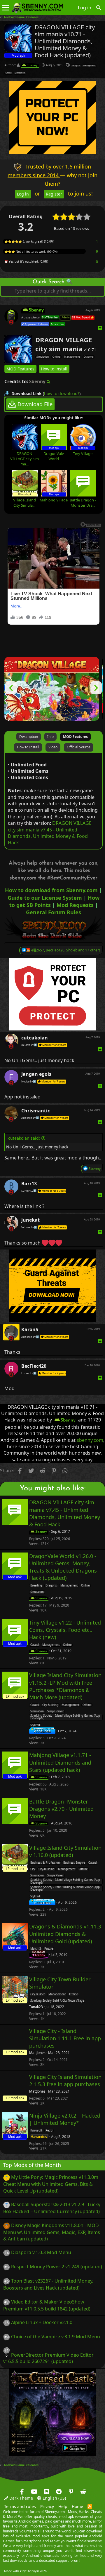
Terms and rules (20, 2507)
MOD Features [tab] (75, 737)
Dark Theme (21, 2498)
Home (77, 2507)
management (89, 66)
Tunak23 (36, 2007)
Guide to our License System (45, 898)
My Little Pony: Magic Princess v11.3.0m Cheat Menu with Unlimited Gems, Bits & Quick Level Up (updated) (51, 2184)
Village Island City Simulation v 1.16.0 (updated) (65, 1851)
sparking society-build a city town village (57, 2001)
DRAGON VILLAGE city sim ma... (24, 459)
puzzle (49, 1949)
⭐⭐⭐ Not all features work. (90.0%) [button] (31, 252)
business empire (74, 1863)
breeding (36, 1586)
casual (35, 1645)
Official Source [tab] (79, 747)
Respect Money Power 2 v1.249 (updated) (57, 2267)
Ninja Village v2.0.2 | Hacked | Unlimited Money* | (65, 2119)
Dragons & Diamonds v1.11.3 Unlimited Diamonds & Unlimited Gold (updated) (65, 1934)
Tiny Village (83, 453)
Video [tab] (53, 747)
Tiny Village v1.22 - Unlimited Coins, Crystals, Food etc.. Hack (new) (65, 1630)
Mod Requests (75, 905)
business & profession (45, 1863)
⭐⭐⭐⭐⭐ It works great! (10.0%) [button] (29, 241)
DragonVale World (54, 456)
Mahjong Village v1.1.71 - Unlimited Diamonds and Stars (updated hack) (60, 1763)
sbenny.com (90, 1440)
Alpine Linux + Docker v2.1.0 (42, 2322)
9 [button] (97, 251)
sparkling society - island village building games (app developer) (65, 1717)
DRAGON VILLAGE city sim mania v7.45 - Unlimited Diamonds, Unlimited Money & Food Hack (50, 833)
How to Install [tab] (28, 747)
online (85, 1586)
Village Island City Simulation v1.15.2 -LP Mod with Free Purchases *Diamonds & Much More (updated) (65, 1686)
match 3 (36, 1949)
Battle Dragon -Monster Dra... (83, 503)
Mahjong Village (54, 500)
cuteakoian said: (24, 1138)
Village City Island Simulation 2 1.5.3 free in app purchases (65, 2081)
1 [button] (97, 242)
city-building (50, 1705)
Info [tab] (50, 737)
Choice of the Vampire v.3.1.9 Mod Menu (56, 2337)
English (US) (54, 2498)
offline (9, 73)
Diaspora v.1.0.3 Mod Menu (41, 2252)
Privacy (47, 2507)
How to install (54, 369)
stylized (35, 1725)
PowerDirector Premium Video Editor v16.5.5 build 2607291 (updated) (48, 2358)
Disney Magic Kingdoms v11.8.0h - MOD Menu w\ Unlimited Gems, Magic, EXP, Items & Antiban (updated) (52, 2232)
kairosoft (36, 2131)
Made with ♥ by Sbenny (25, 2571)
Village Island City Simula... (24, 503)
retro (49, 2131)
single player (55, 1711)
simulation (20, 73)
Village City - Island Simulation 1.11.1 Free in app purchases (65, 2038)
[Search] (99, 8)
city (33, 1869)
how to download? (62, 394)
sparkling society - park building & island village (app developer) (65, 1889)
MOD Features (20, 369)
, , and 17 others (66, 950)
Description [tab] (29, 737)
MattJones (37, 2053)
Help (63, 2507)
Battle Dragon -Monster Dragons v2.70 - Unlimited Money (61, 1809)
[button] (6, 8)
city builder (38, 1994)
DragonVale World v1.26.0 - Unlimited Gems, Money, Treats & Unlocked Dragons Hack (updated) (63, 1567)
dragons (76, 66)
